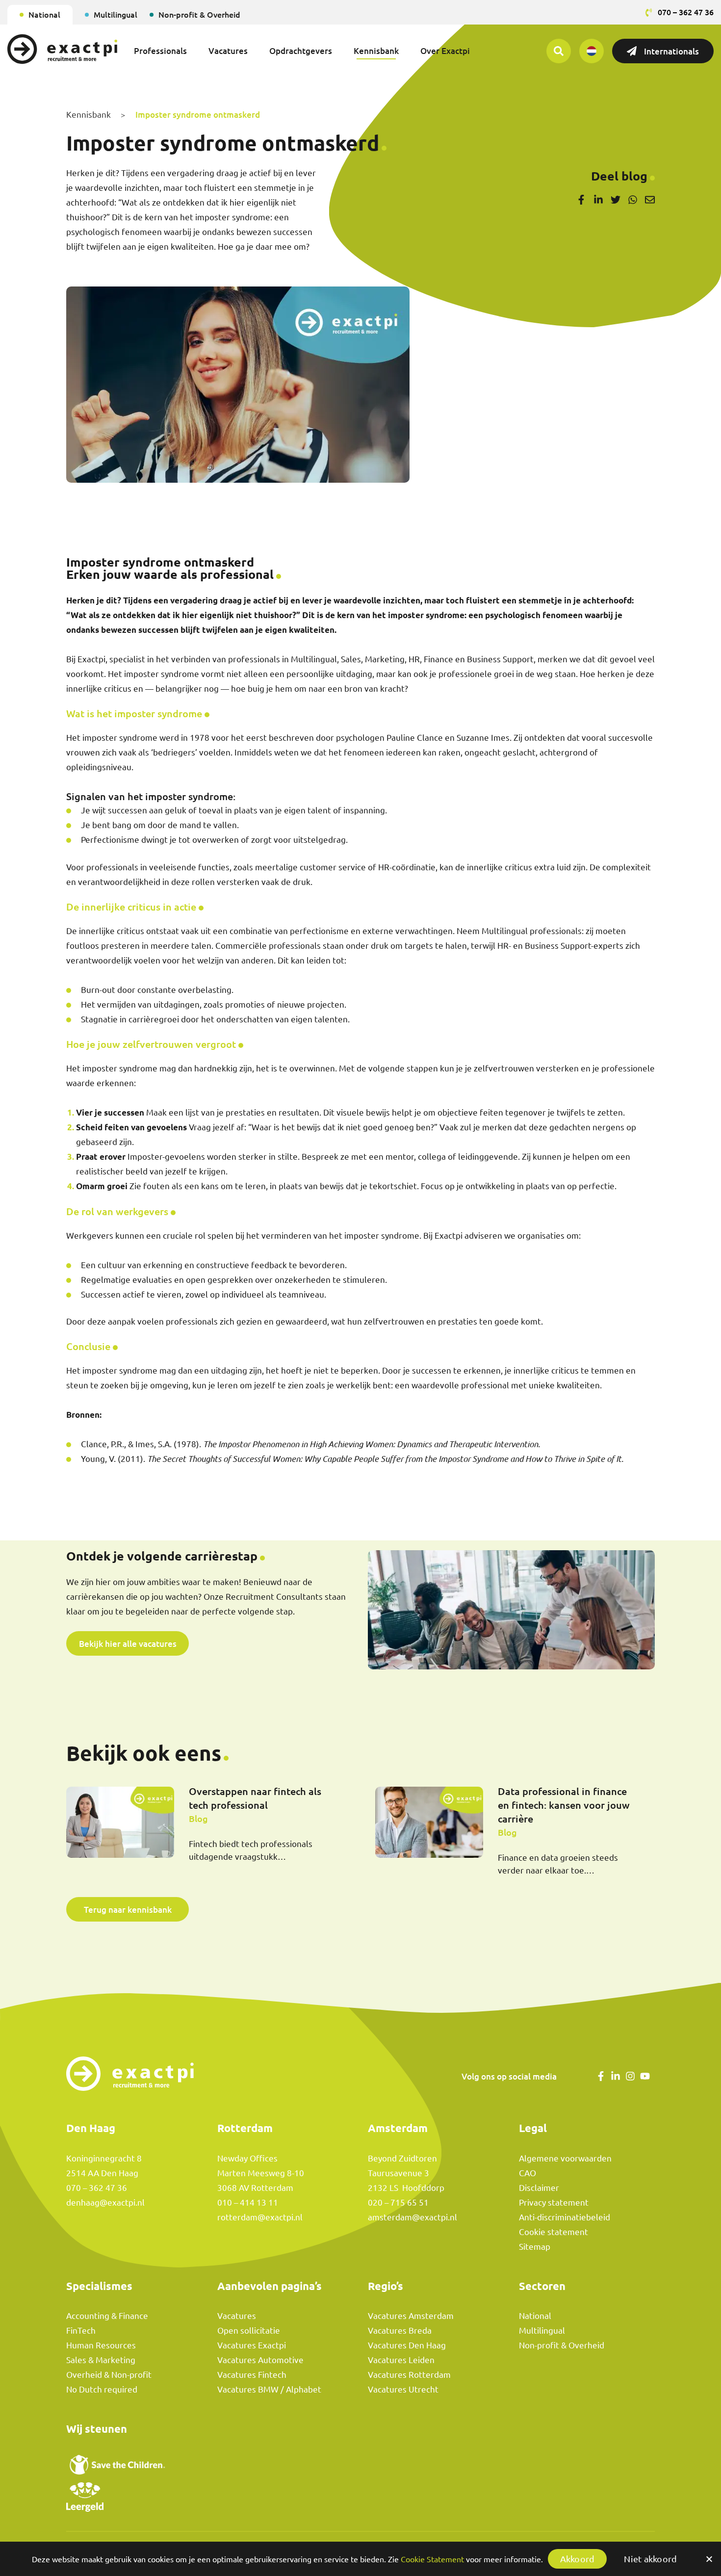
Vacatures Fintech (252, 2375)
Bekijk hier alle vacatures (128, 1643)
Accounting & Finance (107, 2316)
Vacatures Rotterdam (409, 2375)
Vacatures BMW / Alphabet (269, 2389)
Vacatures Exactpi (252, 2345)
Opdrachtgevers (301, 51)
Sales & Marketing (101, 2360)
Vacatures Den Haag (407, 2345)
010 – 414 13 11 (248, 2202)
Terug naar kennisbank (128, 1909)
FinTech (81, 2330)
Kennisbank (376, 51)
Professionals (160, 51)
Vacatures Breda (400, 2330)
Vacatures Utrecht (403, 2389)
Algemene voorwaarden (565, 2158)
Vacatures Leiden (401, 2360)
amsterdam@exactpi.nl (412, 2217)
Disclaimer (539, 2188)
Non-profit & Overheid (199, 14)
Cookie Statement (432, 2559)
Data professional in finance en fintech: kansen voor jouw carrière (564, 1805)
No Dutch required (102, 2389)
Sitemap (535, 2247)
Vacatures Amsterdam (411, 2316)
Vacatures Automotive (260, 2360)
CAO (528, 2173)
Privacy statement (554, 2202)
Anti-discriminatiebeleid (565, 2217)
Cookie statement (554, 2232)
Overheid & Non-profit (109, 2375)
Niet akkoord (650, 2559)
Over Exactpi (445, 51)
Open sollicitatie (249, 2330)
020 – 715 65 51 (398, 2202)
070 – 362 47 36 (97, 2188)
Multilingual (116, 14)
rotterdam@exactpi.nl (260, 2217)
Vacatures (228, 51)
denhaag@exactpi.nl (105, 2202)
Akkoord (578, 2559)
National (44, 14)
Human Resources (101, 2345)
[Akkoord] (709, 2559)
